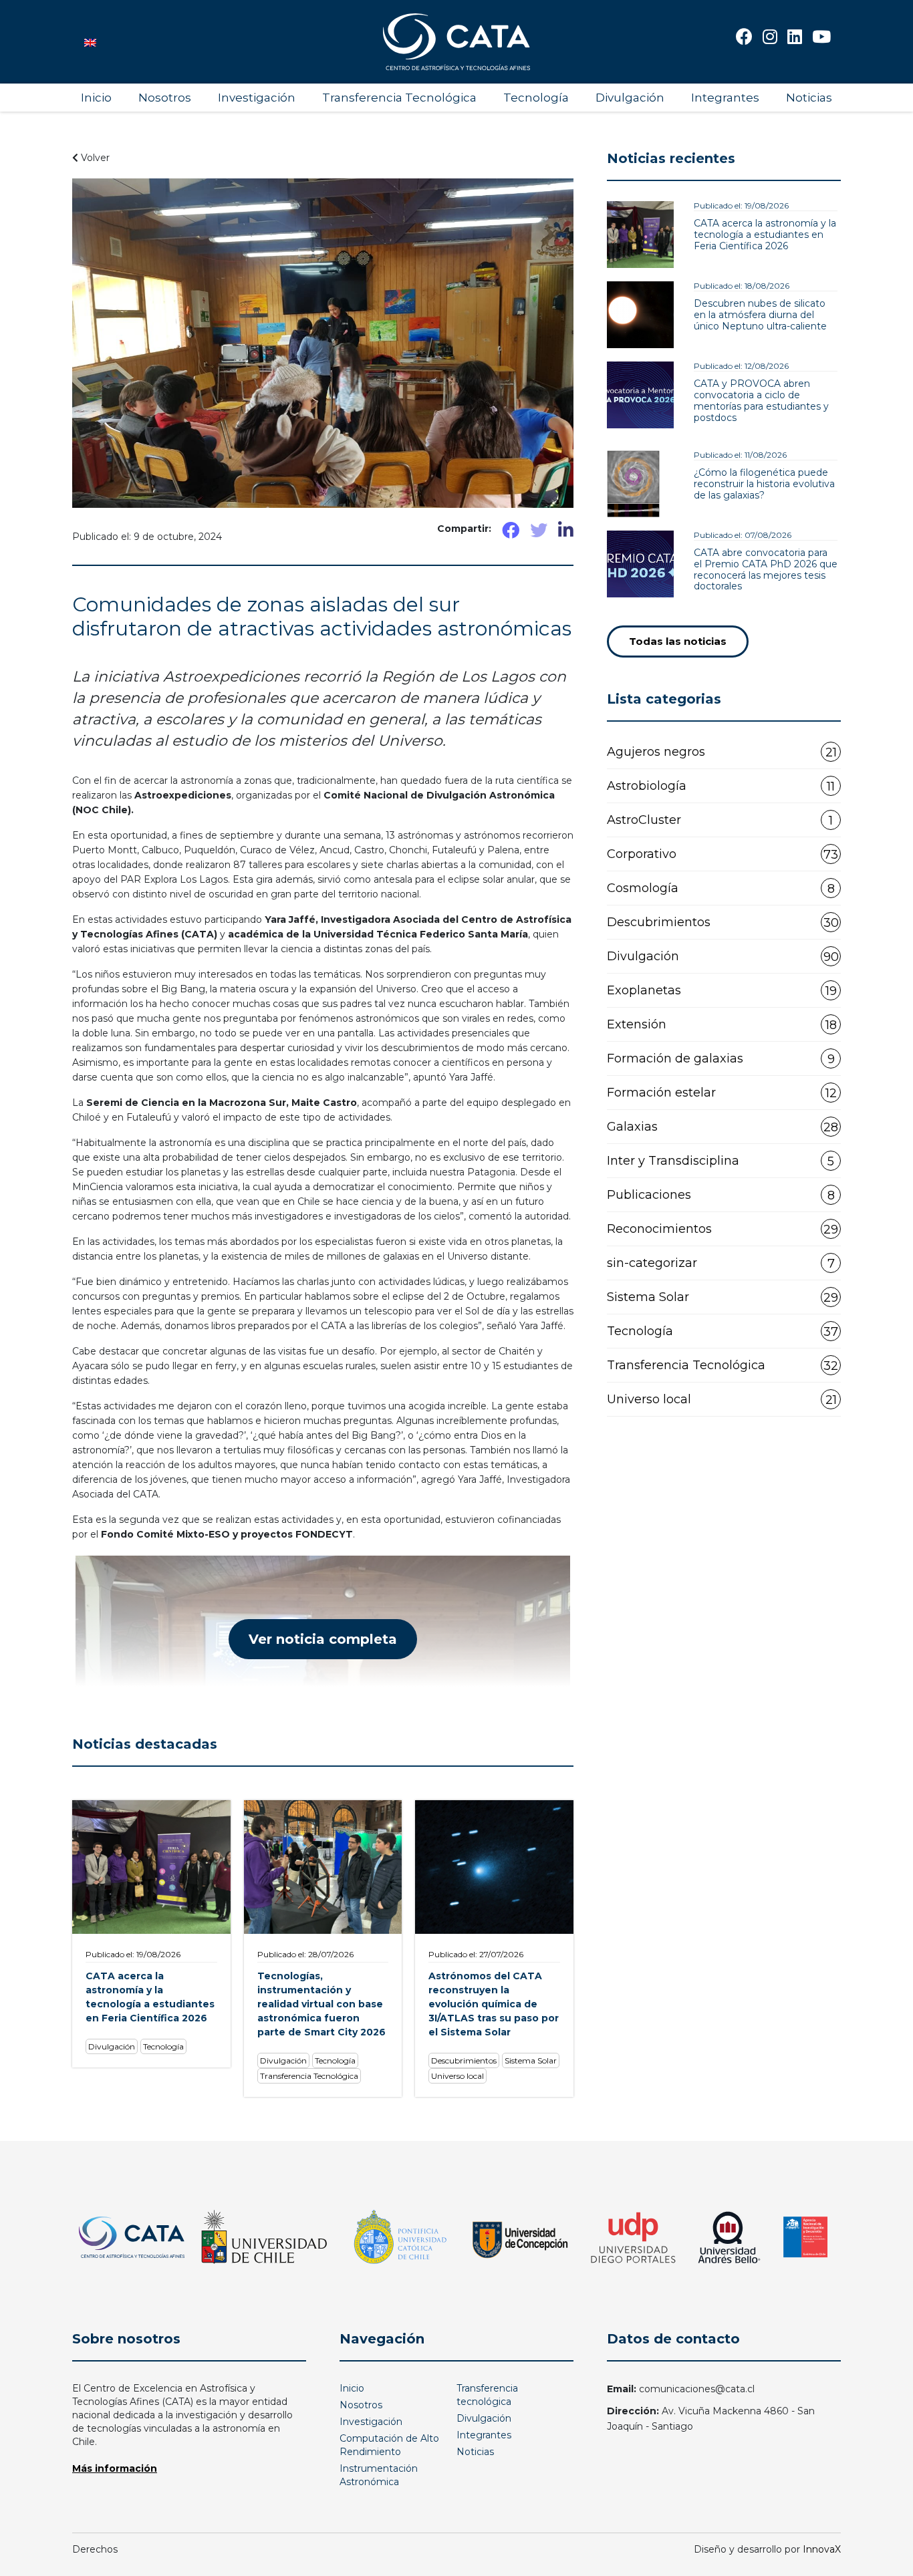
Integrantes (725, 98)
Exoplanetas (722, 991)
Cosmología (721, 888)
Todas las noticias (678, 641)
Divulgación (630, 98)
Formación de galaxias (721, 1059)
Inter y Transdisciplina (721, 1161)
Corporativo (723, 854)
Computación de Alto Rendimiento (389, 2445)
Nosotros (165, 98)
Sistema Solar (723, 1297)
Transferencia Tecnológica (399, 98)
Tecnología (536, 98)
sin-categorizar (721, 1263)
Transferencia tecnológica (487, 2395)
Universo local (722, 1400)
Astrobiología (721, 786)
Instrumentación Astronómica (379, 2475)
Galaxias (723, 1127)
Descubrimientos (723, 922)
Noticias (809, 98)
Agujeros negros (722, 752)
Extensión (722, 1025)
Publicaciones (721, 1195)
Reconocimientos (723, 1229)
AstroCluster (720, 820)
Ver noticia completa (323, 1639)
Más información (115, 2468)
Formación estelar (722, 1093)
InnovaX (822, 2549)
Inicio (96, 98)
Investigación (257, 98)
